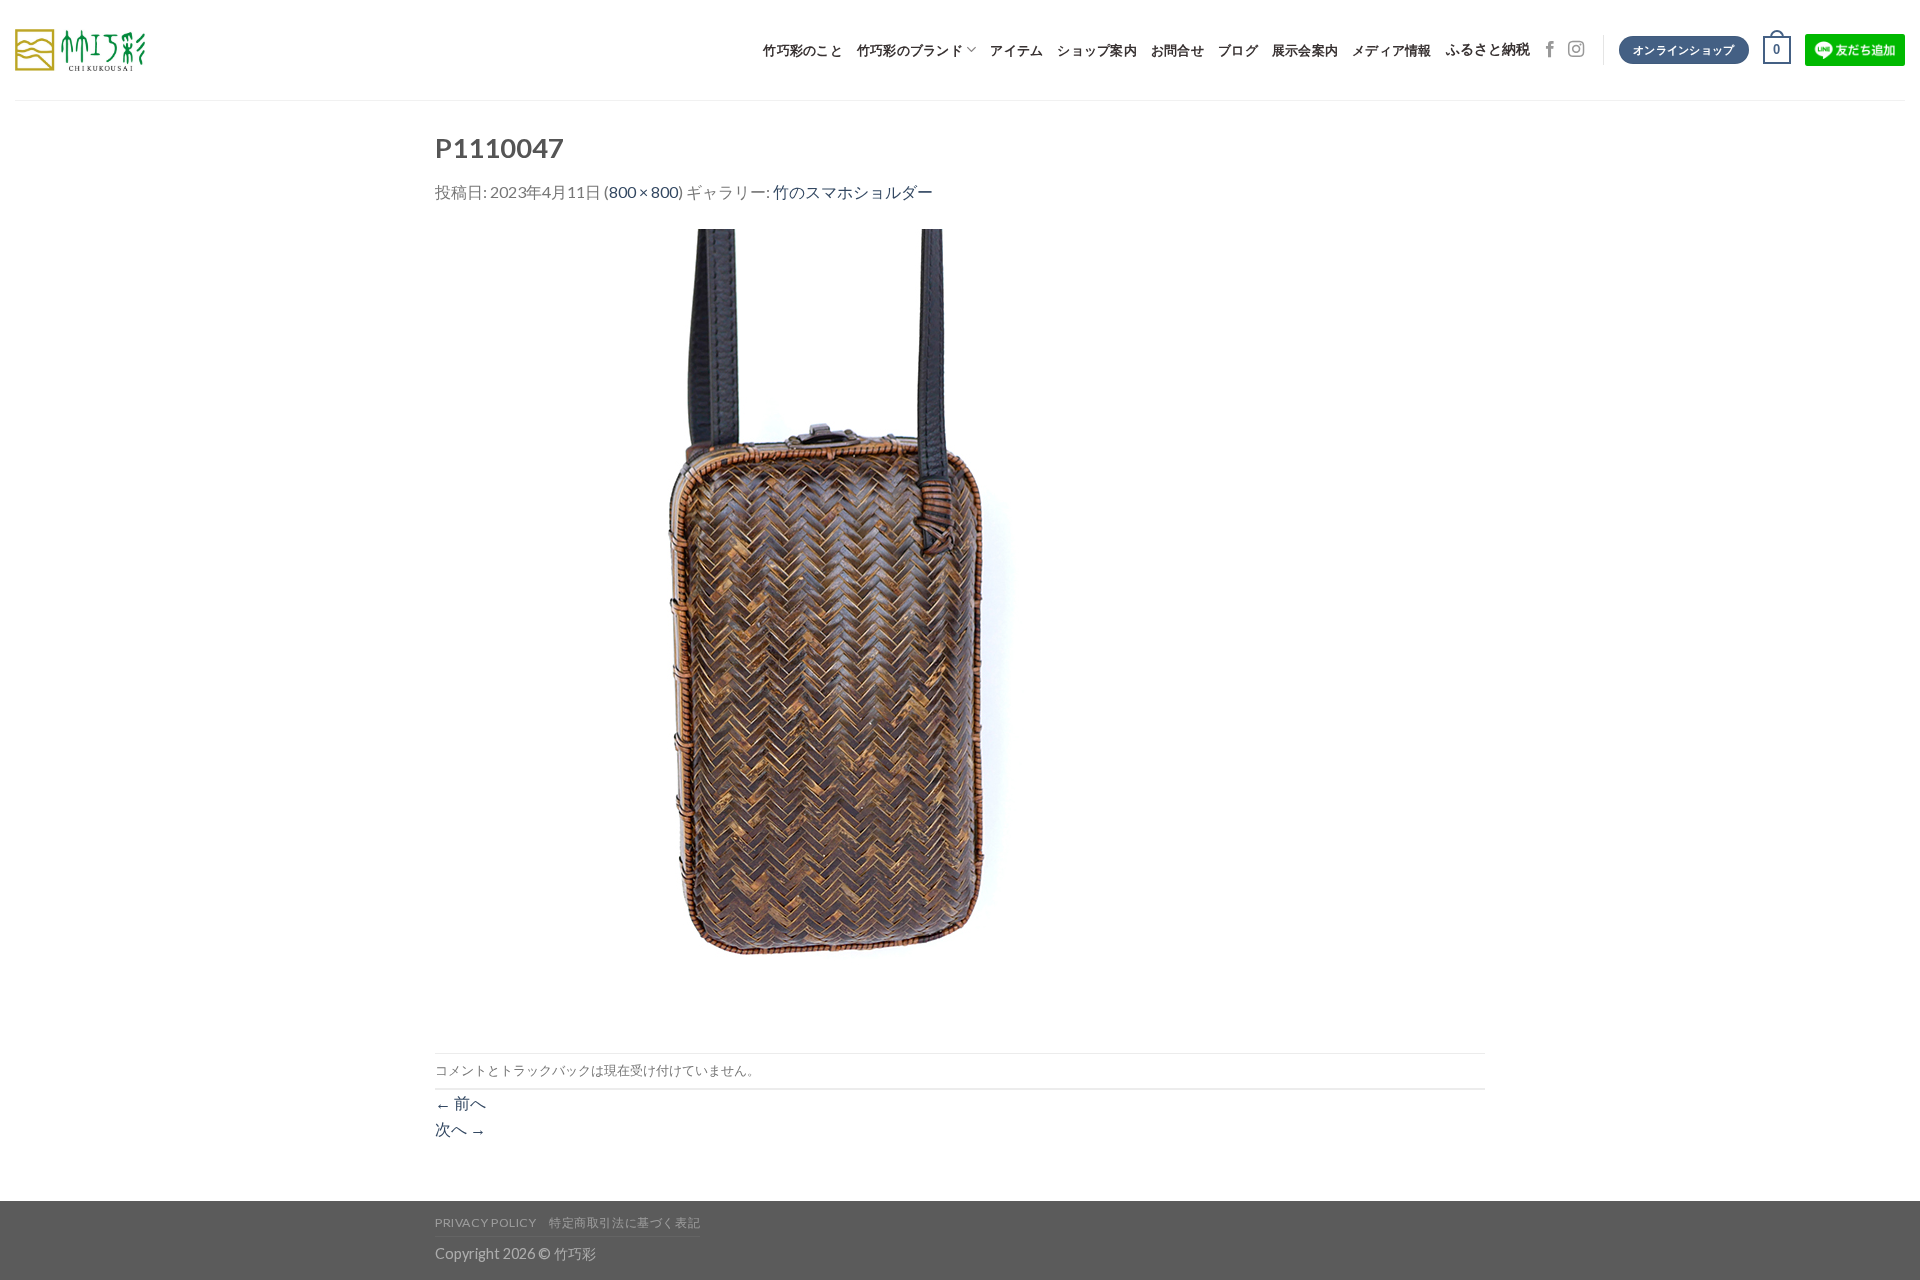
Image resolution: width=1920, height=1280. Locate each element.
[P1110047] (835, 626)
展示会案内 (1305, 50)
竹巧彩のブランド (910, 50)
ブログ (1238, 50)
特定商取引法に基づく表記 (624, 1222)
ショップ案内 (1097, 50)
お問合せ (1177, 50)
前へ (460, 1102)
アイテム (1016, 50)
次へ (460, 1128)
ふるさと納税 (1488, 49)
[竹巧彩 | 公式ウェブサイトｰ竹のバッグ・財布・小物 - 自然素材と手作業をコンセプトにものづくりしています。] (80, 50)
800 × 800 (643, 191)
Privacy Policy (486, 1222)
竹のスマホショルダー (853, 191)
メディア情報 (1392, 50)
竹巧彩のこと (803, 50)
